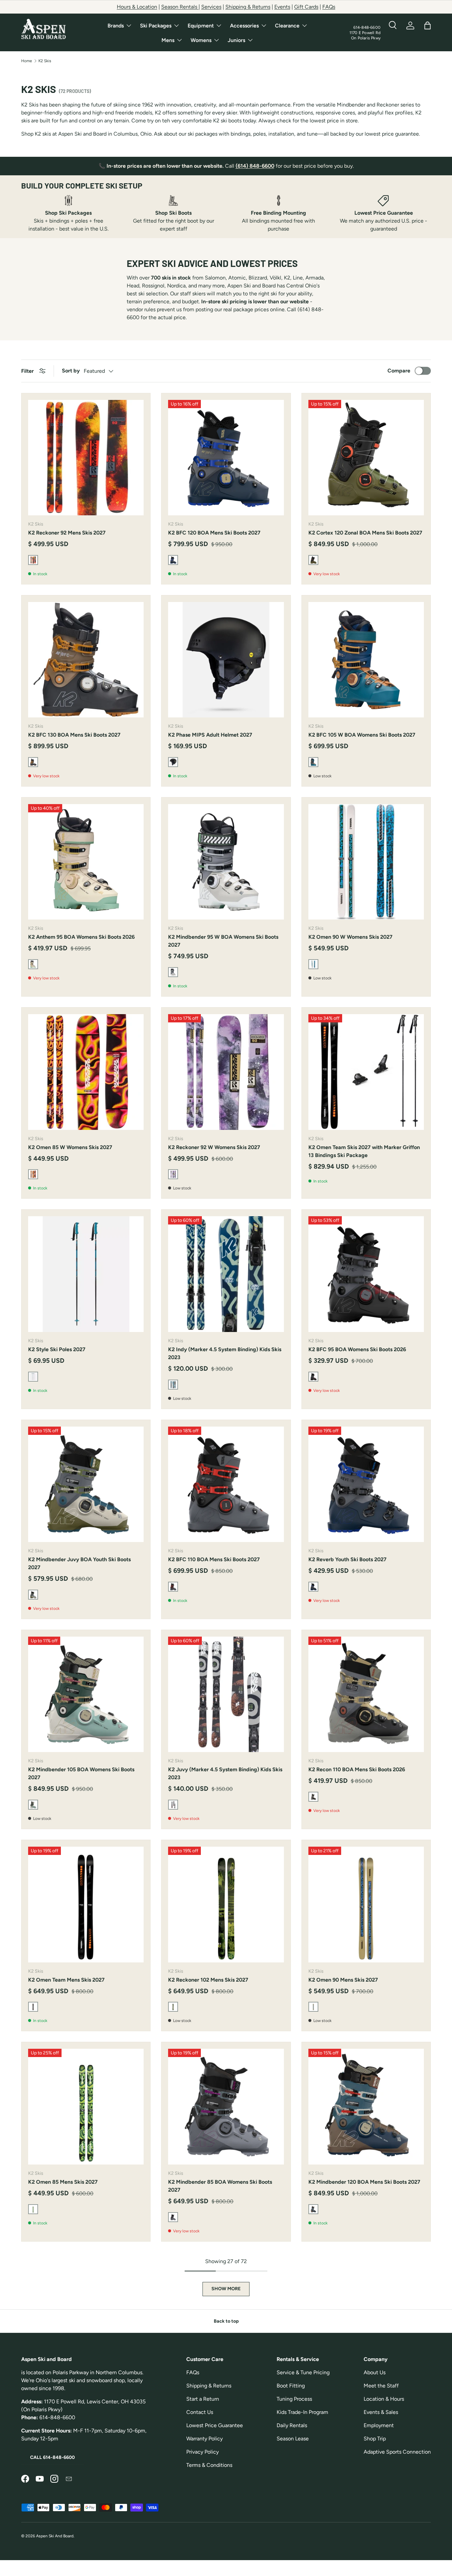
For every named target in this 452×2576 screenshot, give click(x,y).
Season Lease (293, 2439)
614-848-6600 (367, 27)
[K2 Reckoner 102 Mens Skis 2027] (226, 1904)
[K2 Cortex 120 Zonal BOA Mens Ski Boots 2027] (366, 458)
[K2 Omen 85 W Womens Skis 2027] (86, 1072)
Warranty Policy (204, 2439)
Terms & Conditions (209, 2465)
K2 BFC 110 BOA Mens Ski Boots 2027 (214, 1559)
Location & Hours (384, 2399)
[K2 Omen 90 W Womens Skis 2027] (366, 862)
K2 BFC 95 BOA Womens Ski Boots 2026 (357, 1349)
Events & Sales (381, 2412)
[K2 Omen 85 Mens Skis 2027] (86, 2106)
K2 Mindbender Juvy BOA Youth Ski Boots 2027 (79, 1563)
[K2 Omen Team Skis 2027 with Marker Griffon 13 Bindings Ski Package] (366, 1072)
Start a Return (203, 2399)
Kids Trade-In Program (302, 2412)
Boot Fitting (291, 2386)
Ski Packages (156, 26)
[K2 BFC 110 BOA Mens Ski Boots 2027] (226, 1484)
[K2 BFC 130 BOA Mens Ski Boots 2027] (86, 660)
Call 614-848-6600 (52, 2457)
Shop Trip (375, 2439)
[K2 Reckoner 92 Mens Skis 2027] (86, 458)
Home (27, 61)
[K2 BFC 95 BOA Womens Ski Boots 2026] (366, 1274)
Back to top (226, 2321)
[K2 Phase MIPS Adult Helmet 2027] (226, 660)
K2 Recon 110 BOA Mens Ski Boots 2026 (357, 1769)
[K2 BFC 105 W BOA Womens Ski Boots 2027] (366, 660)
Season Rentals (180, 7)
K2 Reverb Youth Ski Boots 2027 (347, 1559)
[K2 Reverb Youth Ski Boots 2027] (366, 1484)
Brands (116, 26)
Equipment (201, 26)
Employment (379, 2425)
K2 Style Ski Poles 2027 (57, 1349)
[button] (428, 25)
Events (282, 7)
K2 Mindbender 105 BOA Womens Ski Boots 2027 (81, 1773)
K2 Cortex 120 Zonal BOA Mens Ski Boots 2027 (365, 533)
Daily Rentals (292, 2425)
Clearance (287, 26)
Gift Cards (306, 7)
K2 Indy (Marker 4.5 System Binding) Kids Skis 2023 (225, 1353)
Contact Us (200, 2412)
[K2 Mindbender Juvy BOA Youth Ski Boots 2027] (86, 1484)
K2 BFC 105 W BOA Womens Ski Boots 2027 (362, 735)
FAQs (329, 7)
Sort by (71, 371)
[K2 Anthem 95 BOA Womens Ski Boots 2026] (86, 862)
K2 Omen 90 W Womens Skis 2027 (350, 937)
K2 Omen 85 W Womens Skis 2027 (70, 1147)
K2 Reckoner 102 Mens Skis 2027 (208, 1980)
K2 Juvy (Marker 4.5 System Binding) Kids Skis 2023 (225, 1773)
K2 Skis (45, 61)
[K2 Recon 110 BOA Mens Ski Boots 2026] (366, 1694)
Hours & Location (137, 7)
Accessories (244, 26)
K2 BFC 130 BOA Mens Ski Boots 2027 (74, 735)
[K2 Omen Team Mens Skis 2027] (86, 1904)
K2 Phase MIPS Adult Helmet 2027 (210, 735)
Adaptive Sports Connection (397, 2452)
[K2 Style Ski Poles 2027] (86, 1274)
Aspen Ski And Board (55, 2536)
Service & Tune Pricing (303, 2372)
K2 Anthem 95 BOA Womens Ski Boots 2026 (81, 937)
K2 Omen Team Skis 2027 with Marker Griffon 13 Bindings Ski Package (364, 1151)
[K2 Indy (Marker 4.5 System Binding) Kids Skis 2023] (226, 1274)
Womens (201, 40)
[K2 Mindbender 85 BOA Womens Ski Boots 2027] (226, 2106)
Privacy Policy (203, 2452)
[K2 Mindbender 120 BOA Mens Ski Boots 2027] (366, 2106)
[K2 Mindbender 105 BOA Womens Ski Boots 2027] (86, 1694)
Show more (226, 2289)
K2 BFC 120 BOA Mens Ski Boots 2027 (214, 533)
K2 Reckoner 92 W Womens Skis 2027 (214, 1147)
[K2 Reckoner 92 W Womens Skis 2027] (226, 1072)
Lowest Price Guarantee (215, 2425)
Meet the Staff (381, 2386)
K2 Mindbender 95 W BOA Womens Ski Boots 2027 (223, 941)
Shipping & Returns (248, 7)
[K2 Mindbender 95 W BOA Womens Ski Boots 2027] (226, 862)
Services (211, 7)
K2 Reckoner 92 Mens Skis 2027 (67, 533)
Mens (168, 40)
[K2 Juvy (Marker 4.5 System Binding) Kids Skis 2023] (226, 1694)
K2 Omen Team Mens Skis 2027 (66, 1980)
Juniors (236, 40)
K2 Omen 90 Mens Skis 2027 (343, 1980)
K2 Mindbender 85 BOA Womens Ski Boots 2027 (220, 2186)
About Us (375, 2372)
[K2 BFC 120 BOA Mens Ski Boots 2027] (226, 458)
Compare (399, 371)
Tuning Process (294, 2399)
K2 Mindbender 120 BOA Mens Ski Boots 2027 (364, 2182)
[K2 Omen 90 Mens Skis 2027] (366, 1904)
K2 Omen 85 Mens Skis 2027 (63, 2182)
